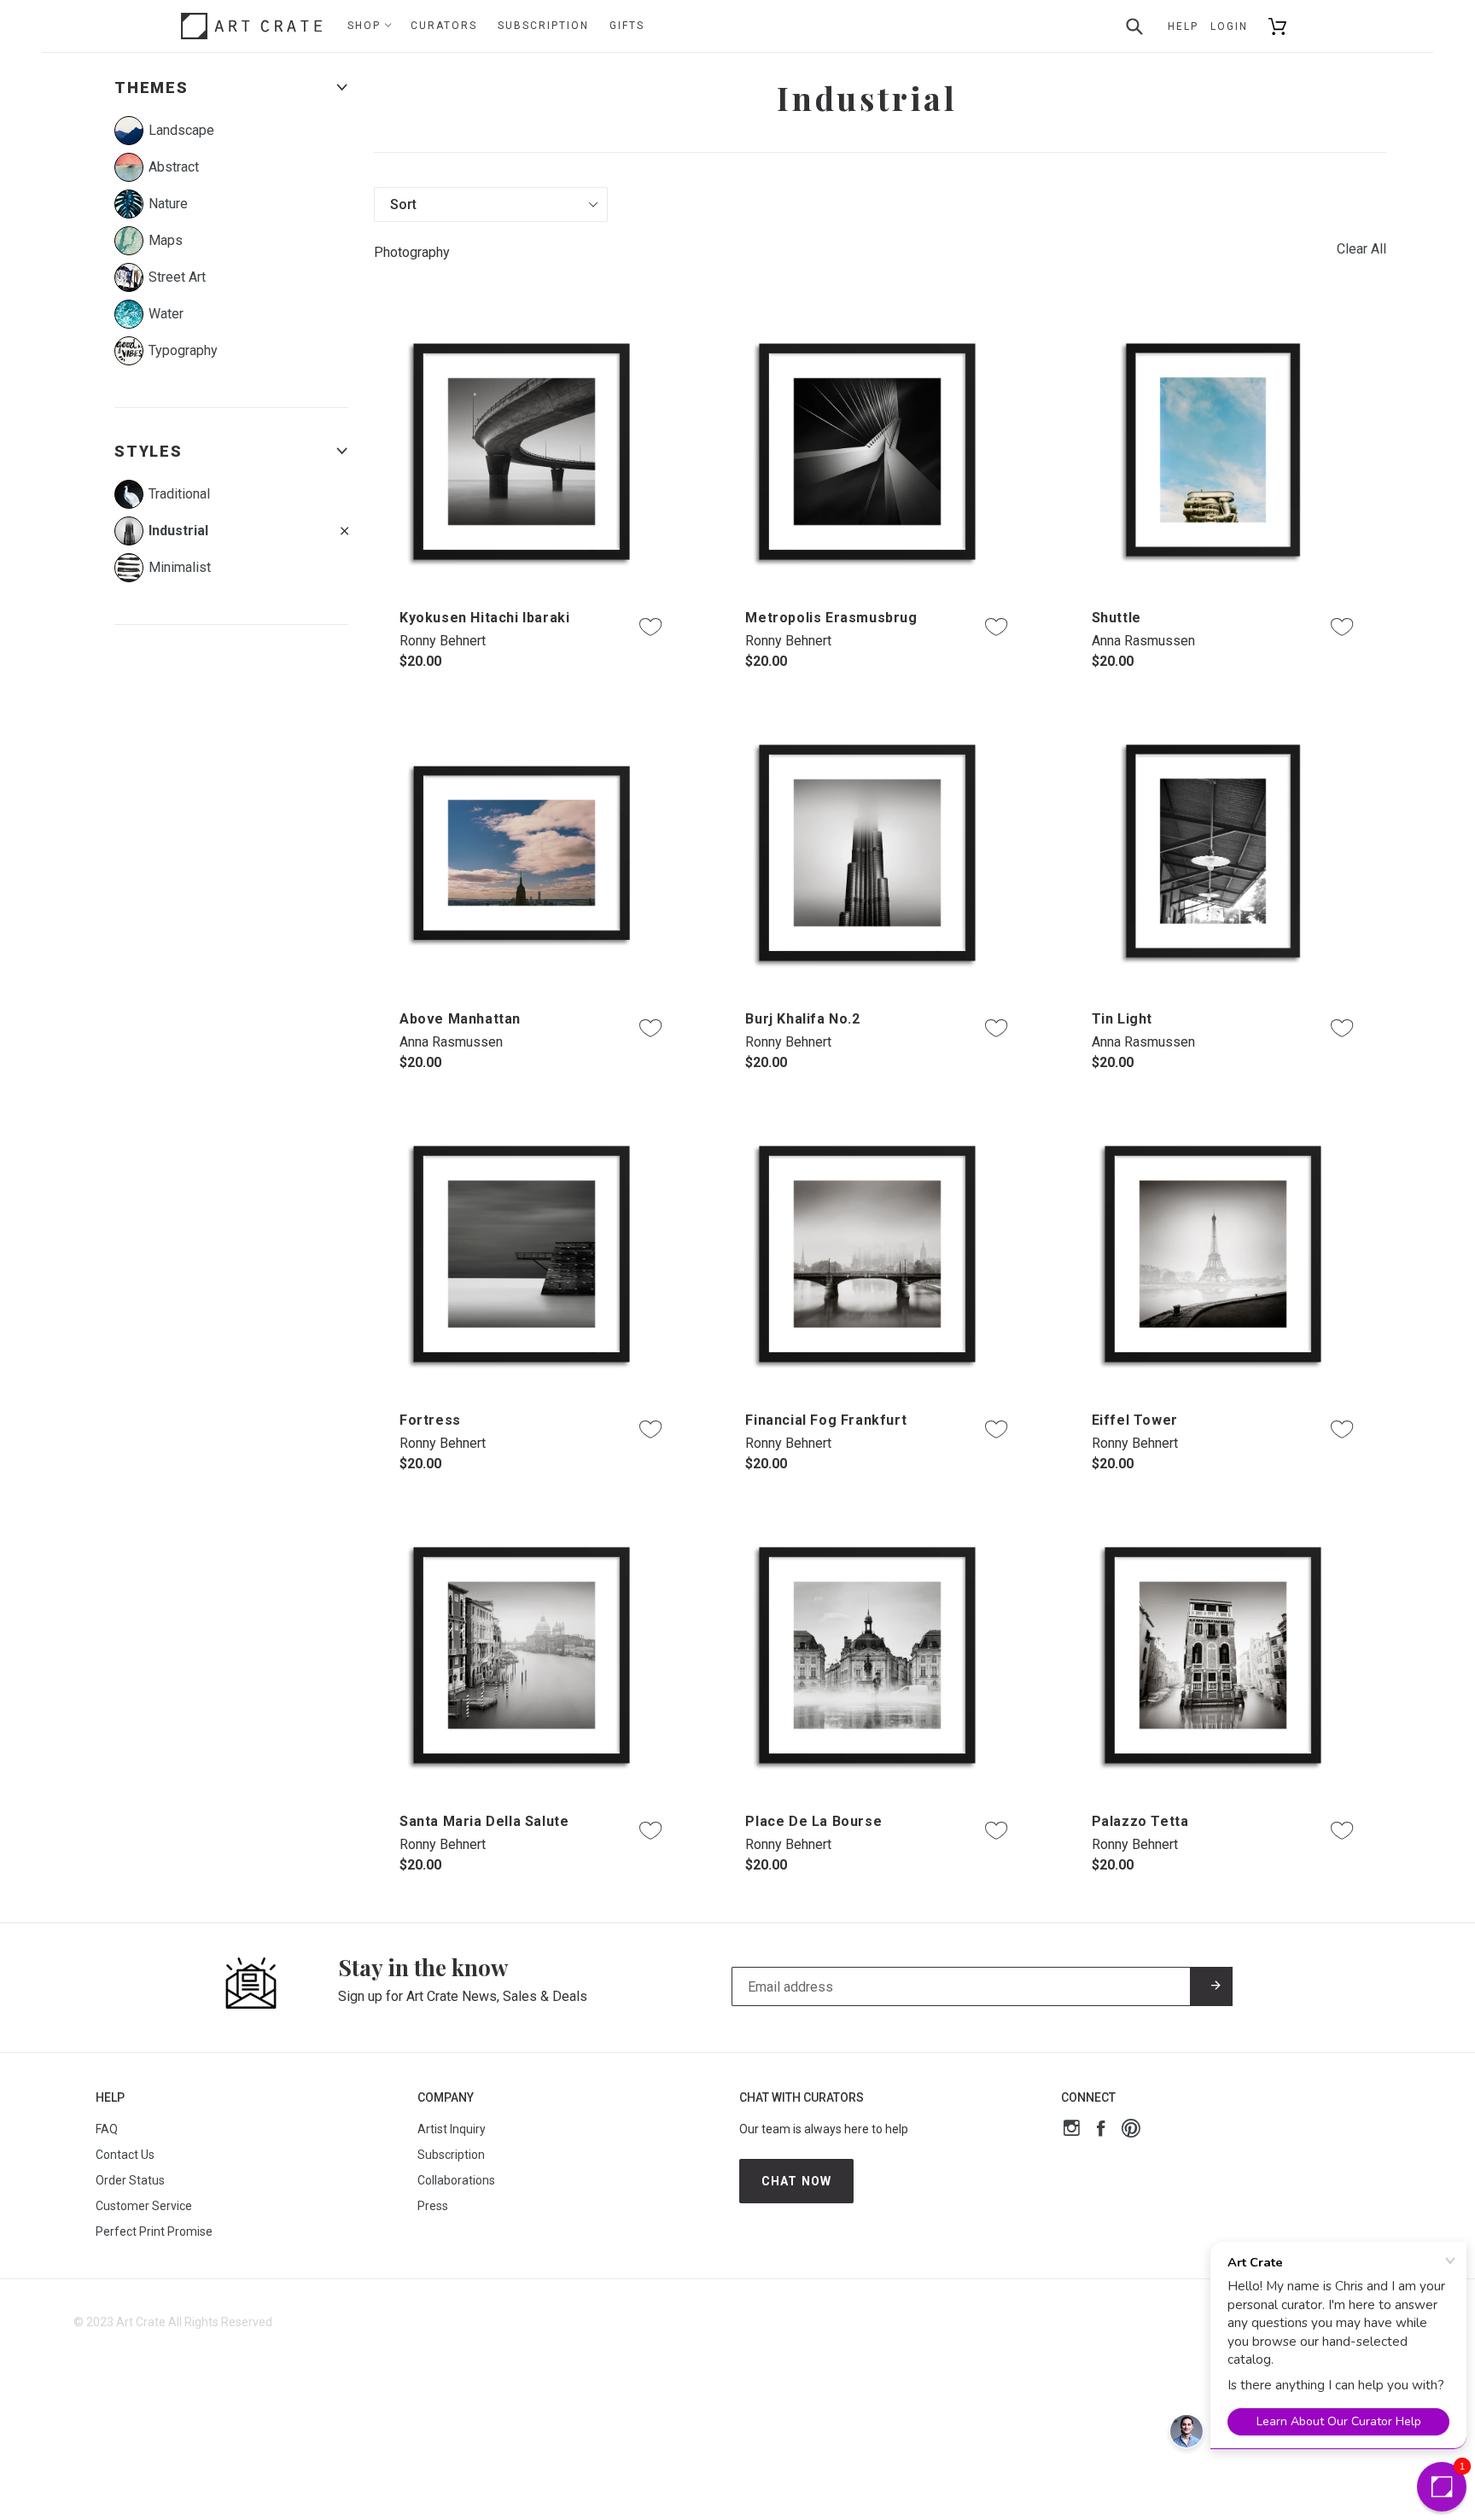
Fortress (430, 1420)
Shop (366, 26)
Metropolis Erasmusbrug (831, 618)
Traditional (179, 494)
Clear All (1361, 249)
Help (1183, 26)
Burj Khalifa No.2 (802, 1019)
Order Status (130, 2180)
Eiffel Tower (1135, 1420)
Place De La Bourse (813, 1821)
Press (433, 2206)
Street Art (177, 277)
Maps (166, 240)
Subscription (543, 26)
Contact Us (125, 2155)
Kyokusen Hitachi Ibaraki (484, 618)
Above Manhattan (460, 1019)
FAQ (107, 2129)
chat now (796, 2181)
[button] (1442, 2487)
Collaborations (456, 2180)
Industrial (178, 531)
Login (1229, 26)
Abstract (174, 167)
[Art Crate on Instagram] (1072, 2130)
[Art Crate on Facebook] (1101, 2130)
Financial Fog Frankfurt (826, 1420)
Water (166, 314)
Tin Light (1122, 1019)
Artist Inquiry (452, 2129)
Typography (183, 350)
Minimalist (180, 567)
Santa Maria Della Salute (484, 1821)
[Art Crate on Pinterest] (1131, 2130)
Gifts (627, 26)
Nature (168, 204)
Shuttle (1116, 618)
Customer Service (144, 2206)
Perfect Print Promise (154, 2231)
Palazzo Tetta (1140, 1821)
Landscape (181, 130)
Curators (444, 26)
